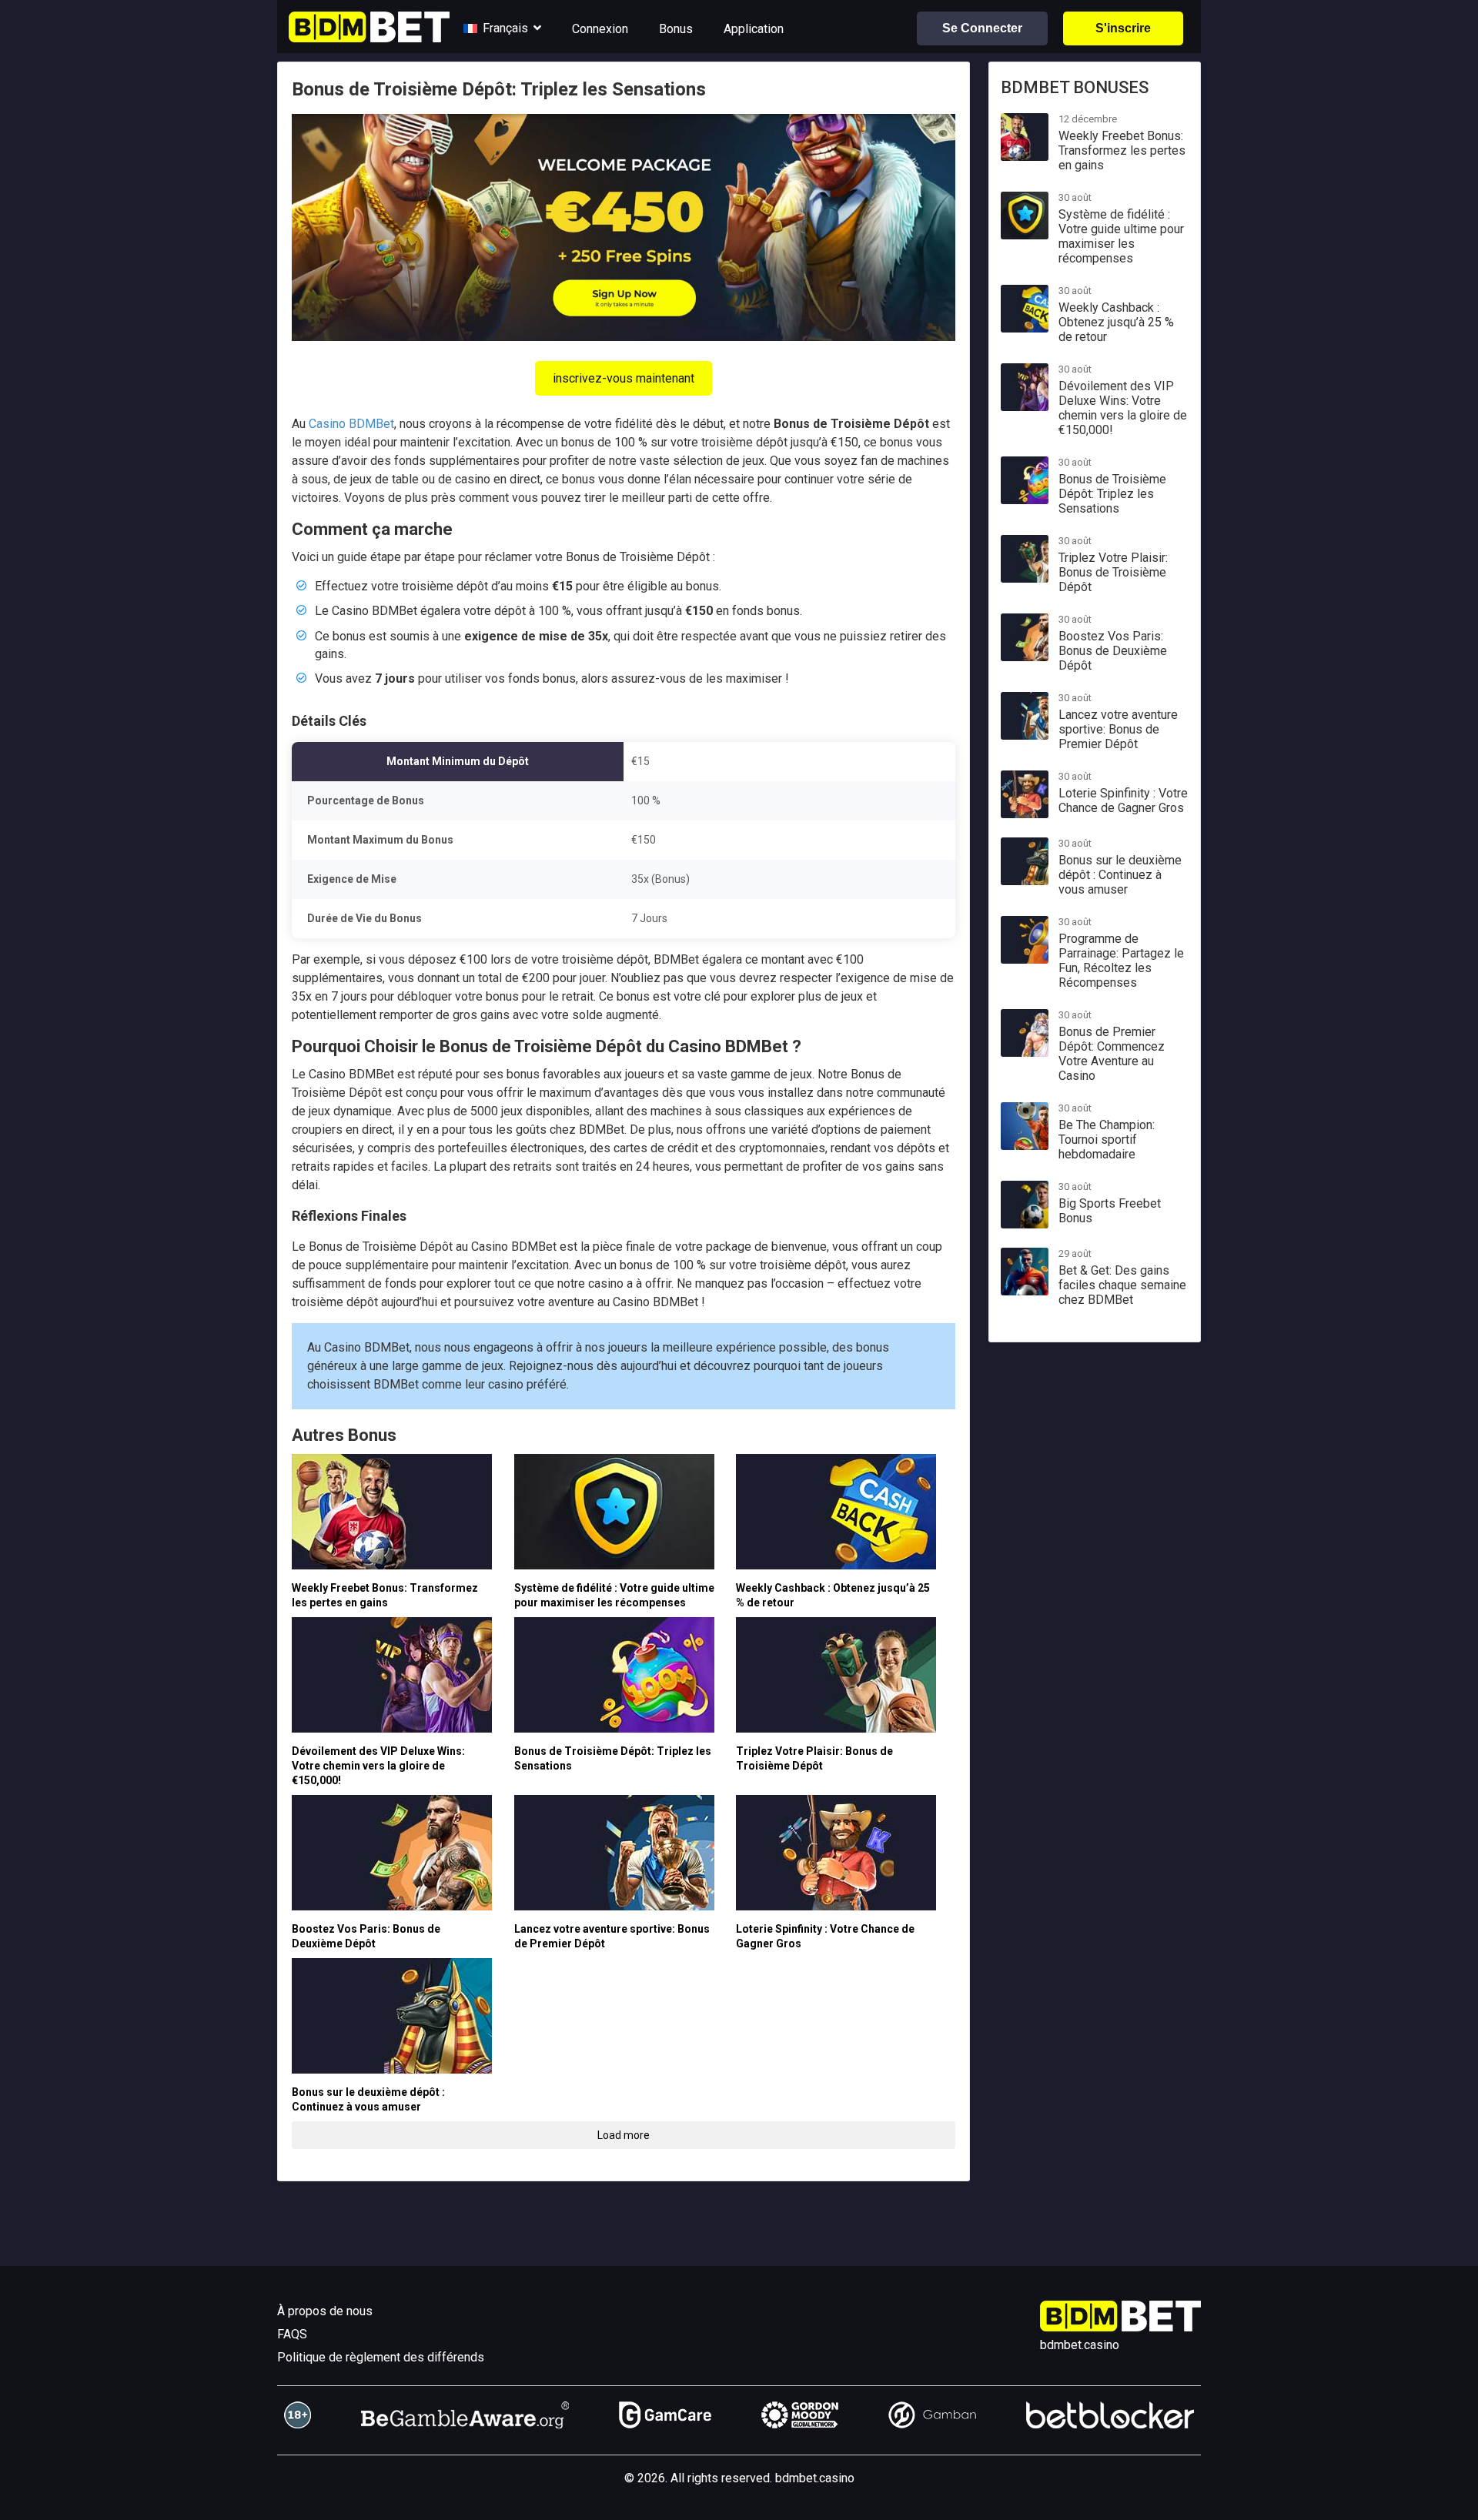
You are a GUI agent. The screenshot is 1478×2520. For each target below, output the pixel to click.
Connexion (600, 29)
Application (754, 29)
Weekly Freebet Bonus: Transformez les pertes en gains (1122, 150)
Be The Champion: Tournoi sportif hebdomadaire (1107, 1140)
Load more (624, 2135)
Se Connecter (982, 28)
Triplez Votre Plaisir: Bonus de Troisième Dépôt (1113, 572)
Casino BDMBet (351, 424)
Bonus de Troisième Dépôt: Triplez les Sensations (1112, 494)
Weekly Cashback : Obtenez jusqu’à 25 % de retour (1116, 322)
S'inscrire (1123, 28)
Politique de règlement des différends (381, 2357)
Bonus (676, 29)
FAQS (292, 2334)
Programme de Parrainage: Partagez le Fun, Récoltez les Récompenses (1121, 961)
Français (505, 28)
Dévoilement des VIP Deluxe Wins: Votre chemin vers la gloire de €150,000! (378, 1766)
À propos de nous (325, 2311)
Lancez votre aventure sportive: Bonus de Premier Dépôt (1118, 729)
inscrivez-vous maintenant (624, 378)
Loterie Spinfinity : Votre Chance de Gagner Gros (1123, 800)
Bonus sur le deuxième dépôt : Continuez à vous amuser (1120, 875)
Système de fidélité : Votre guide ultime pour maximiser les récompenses (1121, 236)
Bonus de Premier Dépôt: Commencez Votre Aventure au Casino (1112, 1054)
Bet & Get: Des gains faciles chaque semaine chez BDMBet (1122, 1285)
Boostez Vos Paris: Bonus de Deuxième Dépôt (1113, 651)
